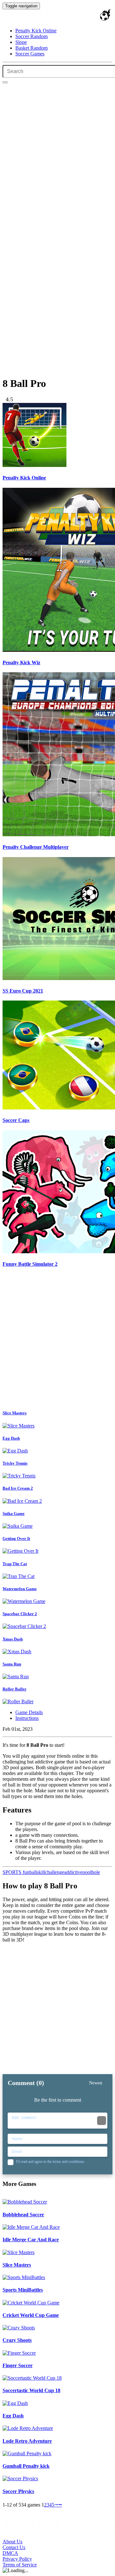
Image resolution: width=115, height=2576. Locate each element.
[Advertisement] (57, 1340)
